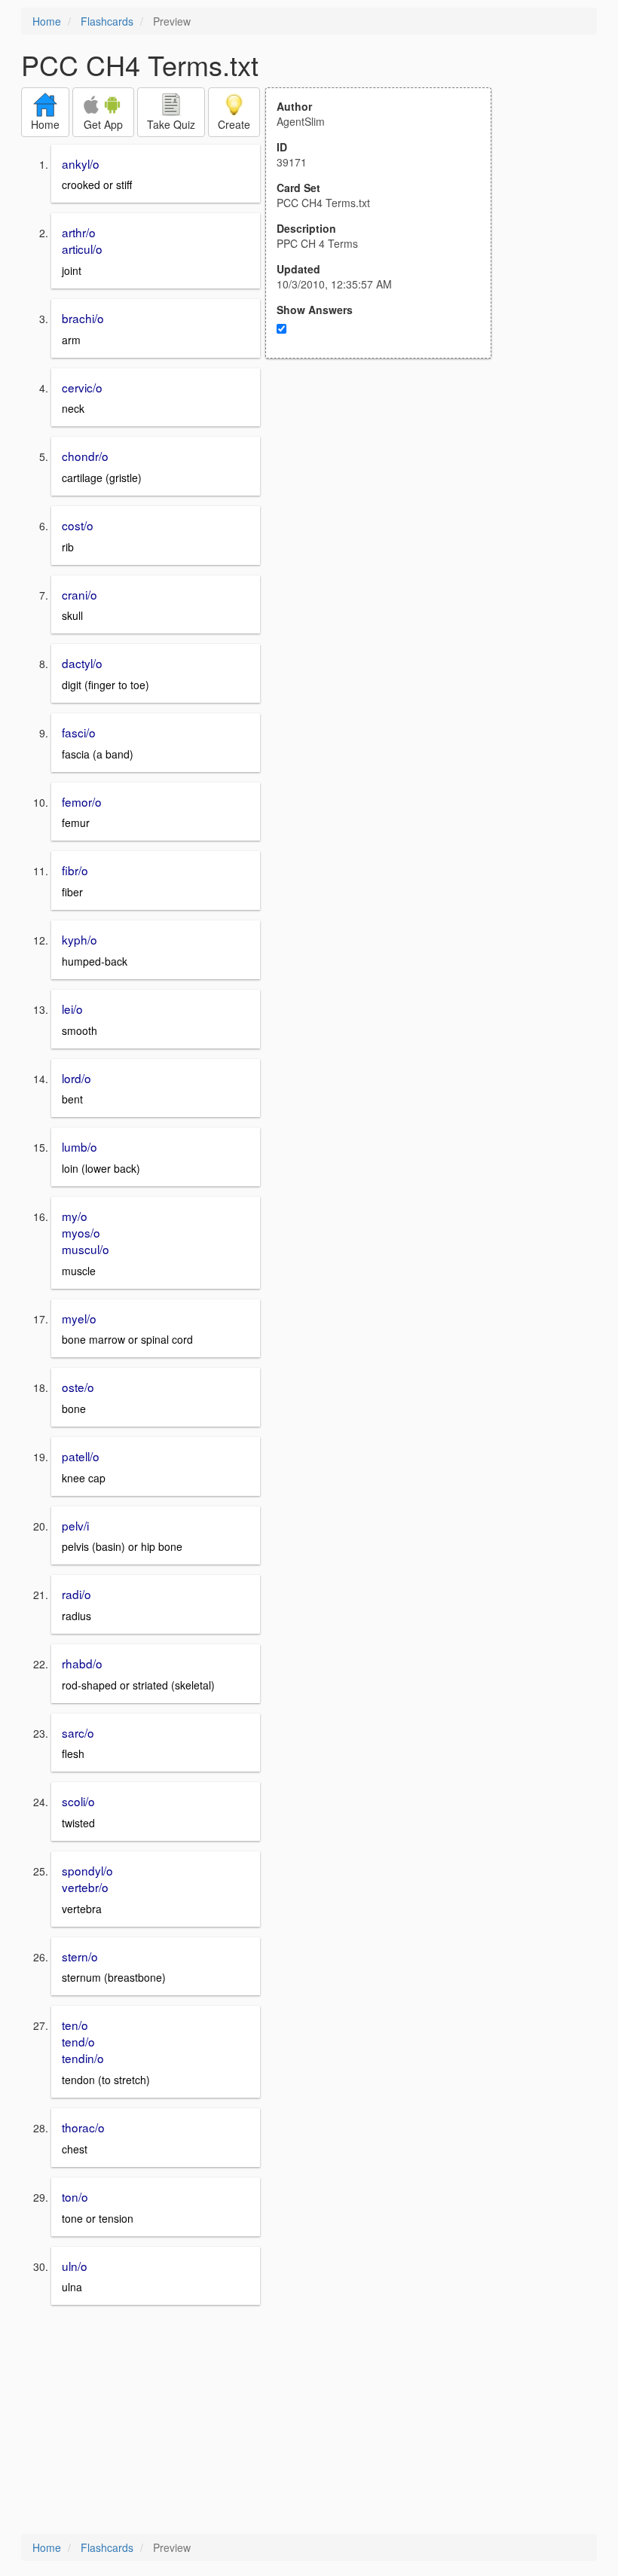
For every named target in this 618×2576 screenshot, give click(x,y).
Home (47, 21)
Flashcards (107, 21)
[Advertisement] (387, 506)
